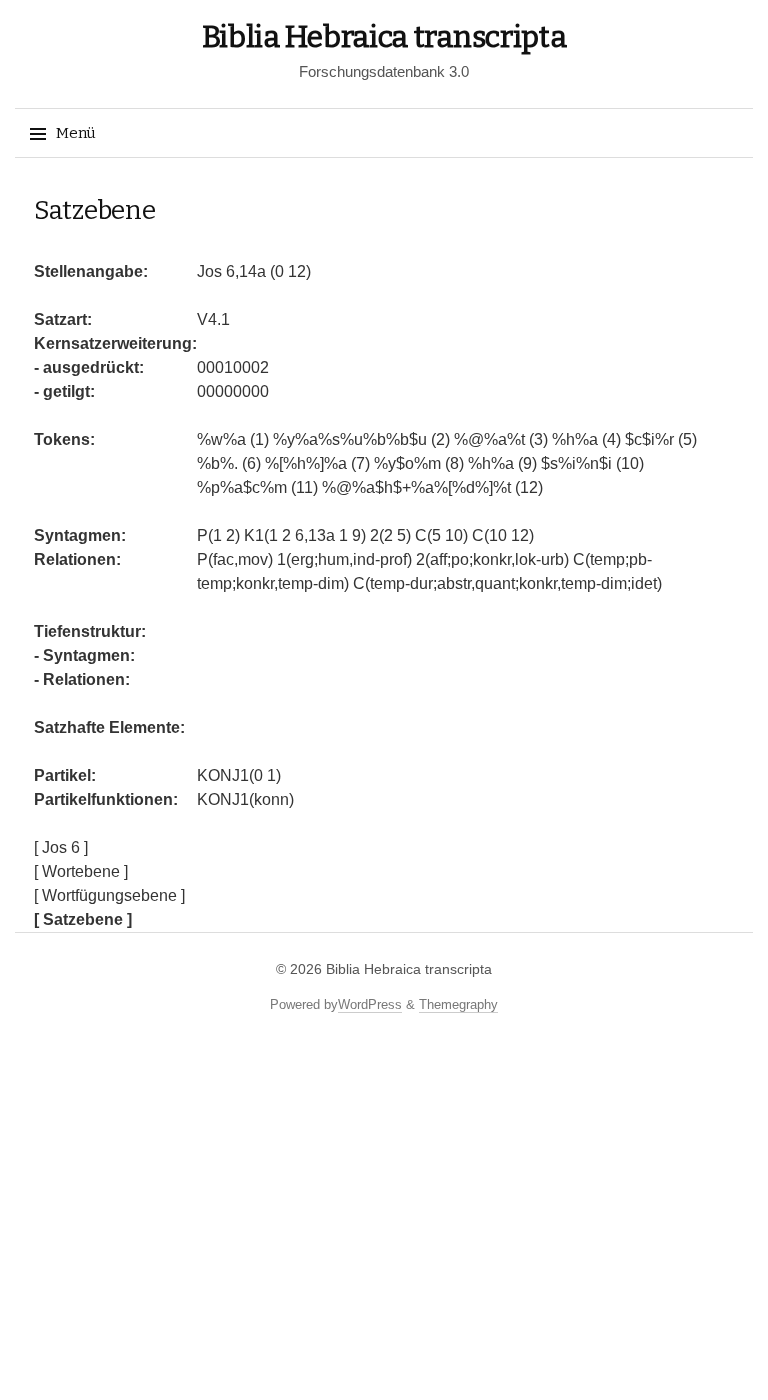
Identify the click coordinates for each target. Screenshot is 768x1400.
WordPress (370, 1004)
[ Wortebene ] (81, 871)
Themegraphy (458, 1004)
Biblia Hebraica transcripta (384, 37)
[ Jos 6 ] (61, 847)
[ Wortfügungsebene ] (109, 895)
